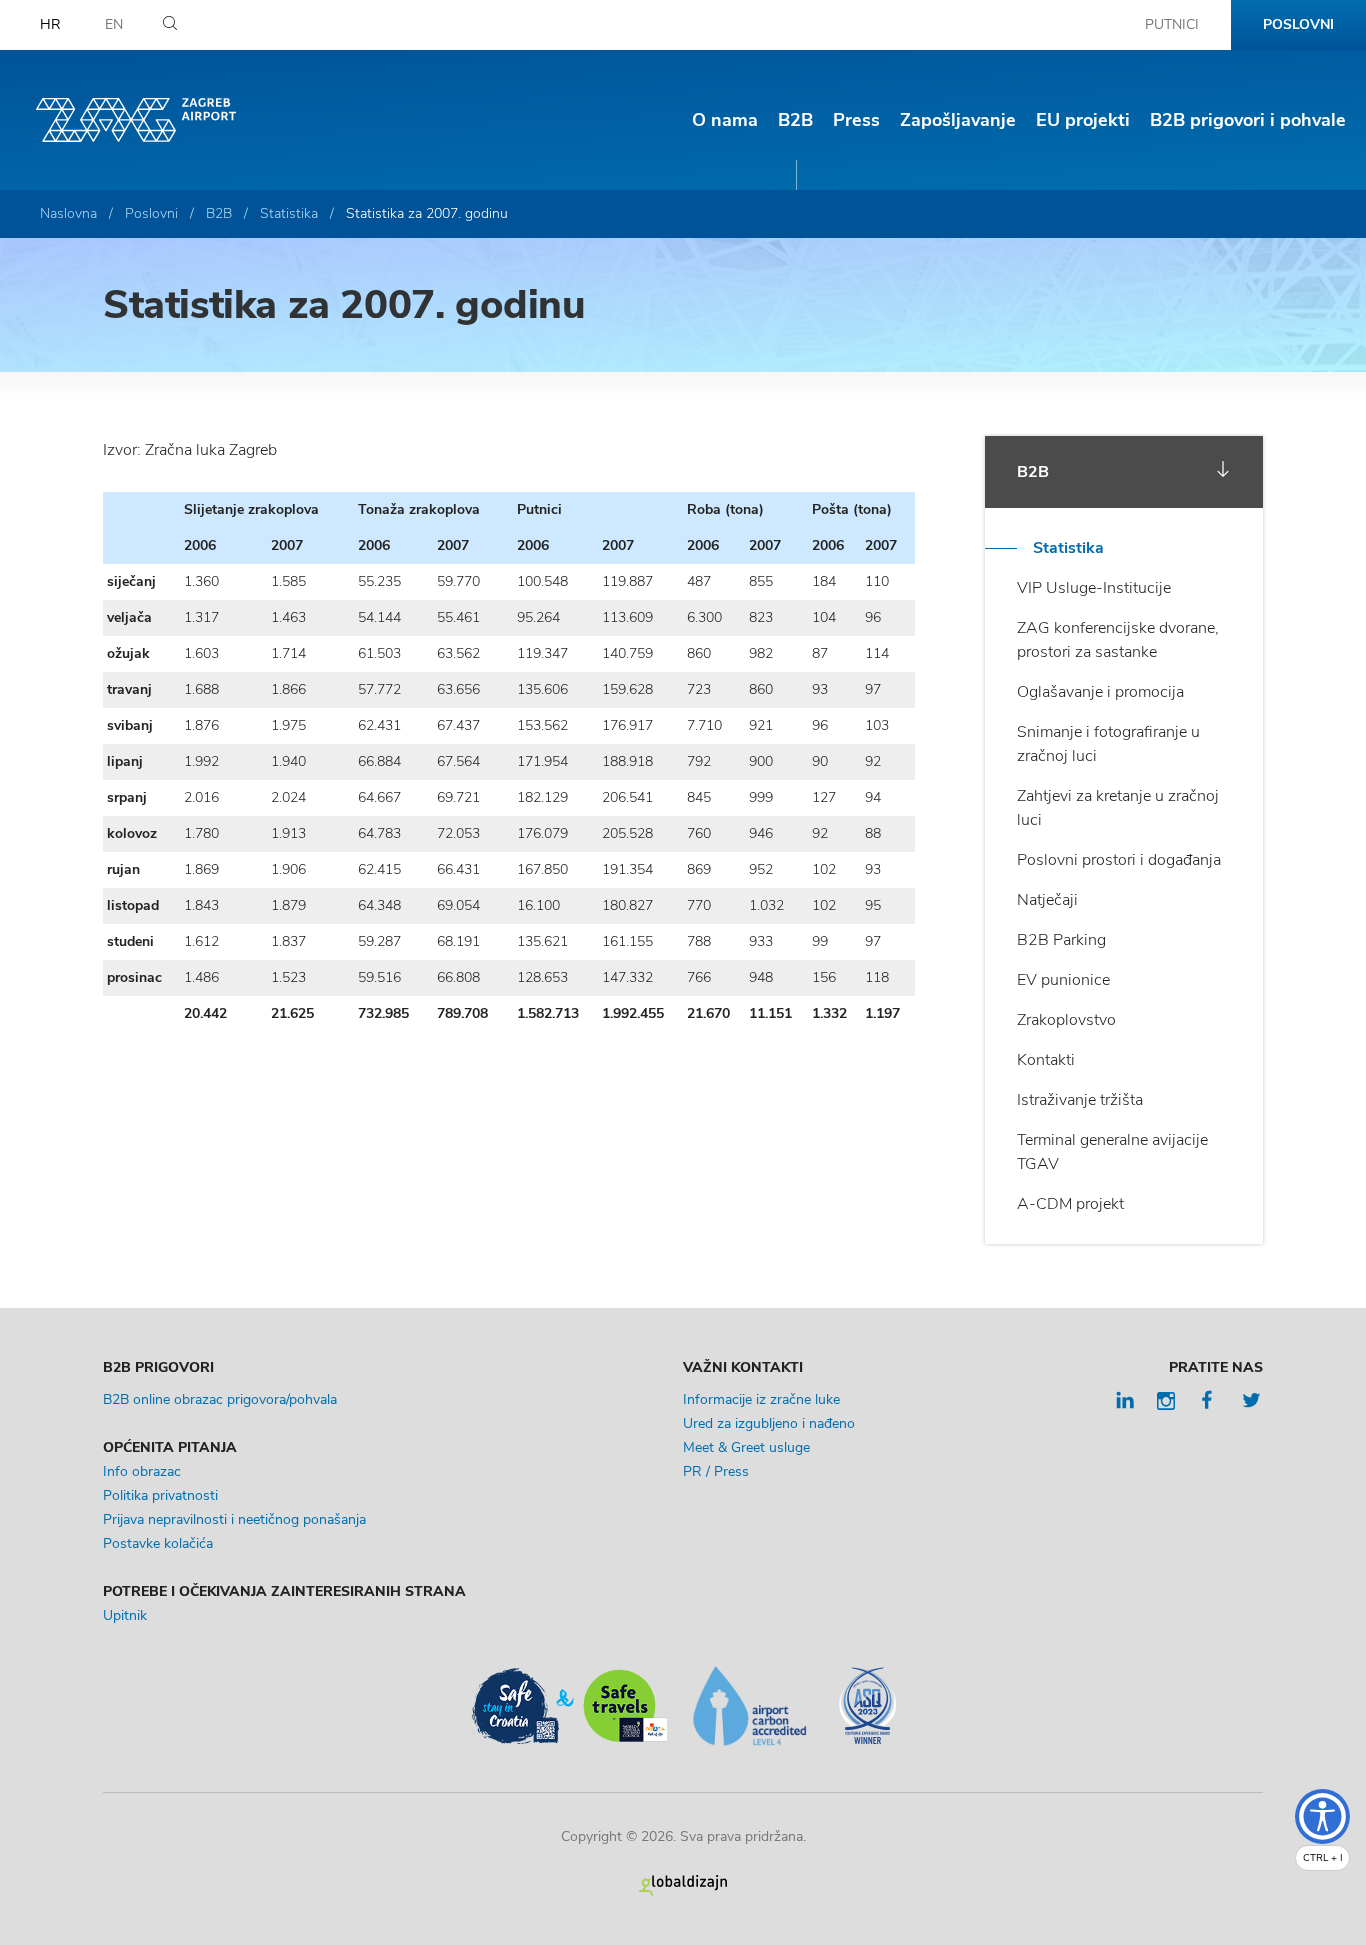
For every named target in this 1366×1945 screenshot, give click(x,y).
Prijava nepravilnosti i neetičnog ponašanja (234, 1519)
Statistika (289, 213)
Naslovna (68, 213)
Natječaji (1047, 900)
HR (50, 24)
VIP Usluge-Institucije (1094, 588)
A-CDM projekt (1070, 1204)
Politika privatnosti (160, 1495)
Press (856, 120)
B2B (795, 120)
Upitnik (125, 1615)
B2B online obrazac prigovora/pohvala (220, 1399)
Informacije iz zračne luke (761, 1399)
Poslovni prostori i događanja (1119, 860)
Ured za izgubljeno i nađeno (769, 1423)
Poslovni (1298, 24)
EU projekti (1083, 120)
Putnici (1172, 24)
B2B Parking (1061, 940)
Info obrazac (142, 1471)
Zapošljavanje (958, 120)
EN (114, 24)
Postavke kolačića (158, 1543)
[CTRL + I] (1322, 1816)
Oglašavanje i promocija (1100, 692)
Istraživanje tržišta (1080, 1100)
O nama (725, 120)
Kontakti (1046, 1060)
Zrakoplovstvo (1066, 1020)
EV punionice (1063, 980)
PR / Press (716, 1471)
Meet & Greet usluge (746, 1447)
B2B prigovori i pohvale (1248, 120)
